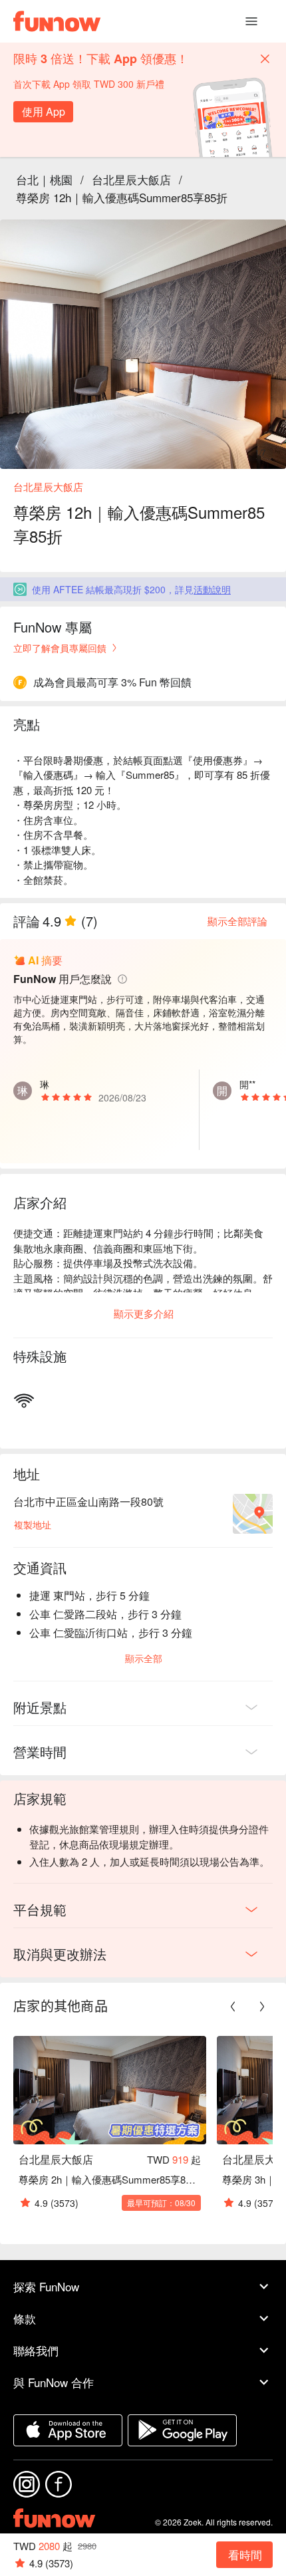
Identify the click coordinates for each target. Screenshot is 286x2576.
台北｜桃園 (44, 179)
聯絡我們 (36, 2350)
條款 (25, 2318)
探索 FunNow (46, 2286)
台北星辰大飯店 (131, 179)
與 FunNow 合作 (54, 2382)
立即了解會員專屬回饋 (60, 648)
